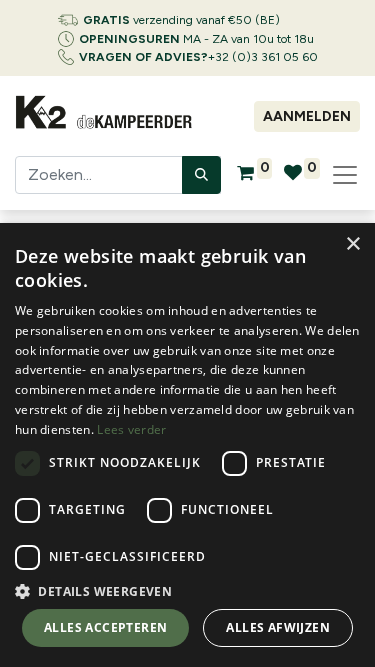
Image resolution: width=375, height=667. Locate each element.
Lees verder (131, 429)
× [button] (352, 244)
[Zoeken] (201, 175)
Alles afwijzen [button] (278, 627)
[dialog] (187, 445)
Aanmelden (307, 116)
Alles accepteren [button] (105, 627)
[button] (187, 591)
